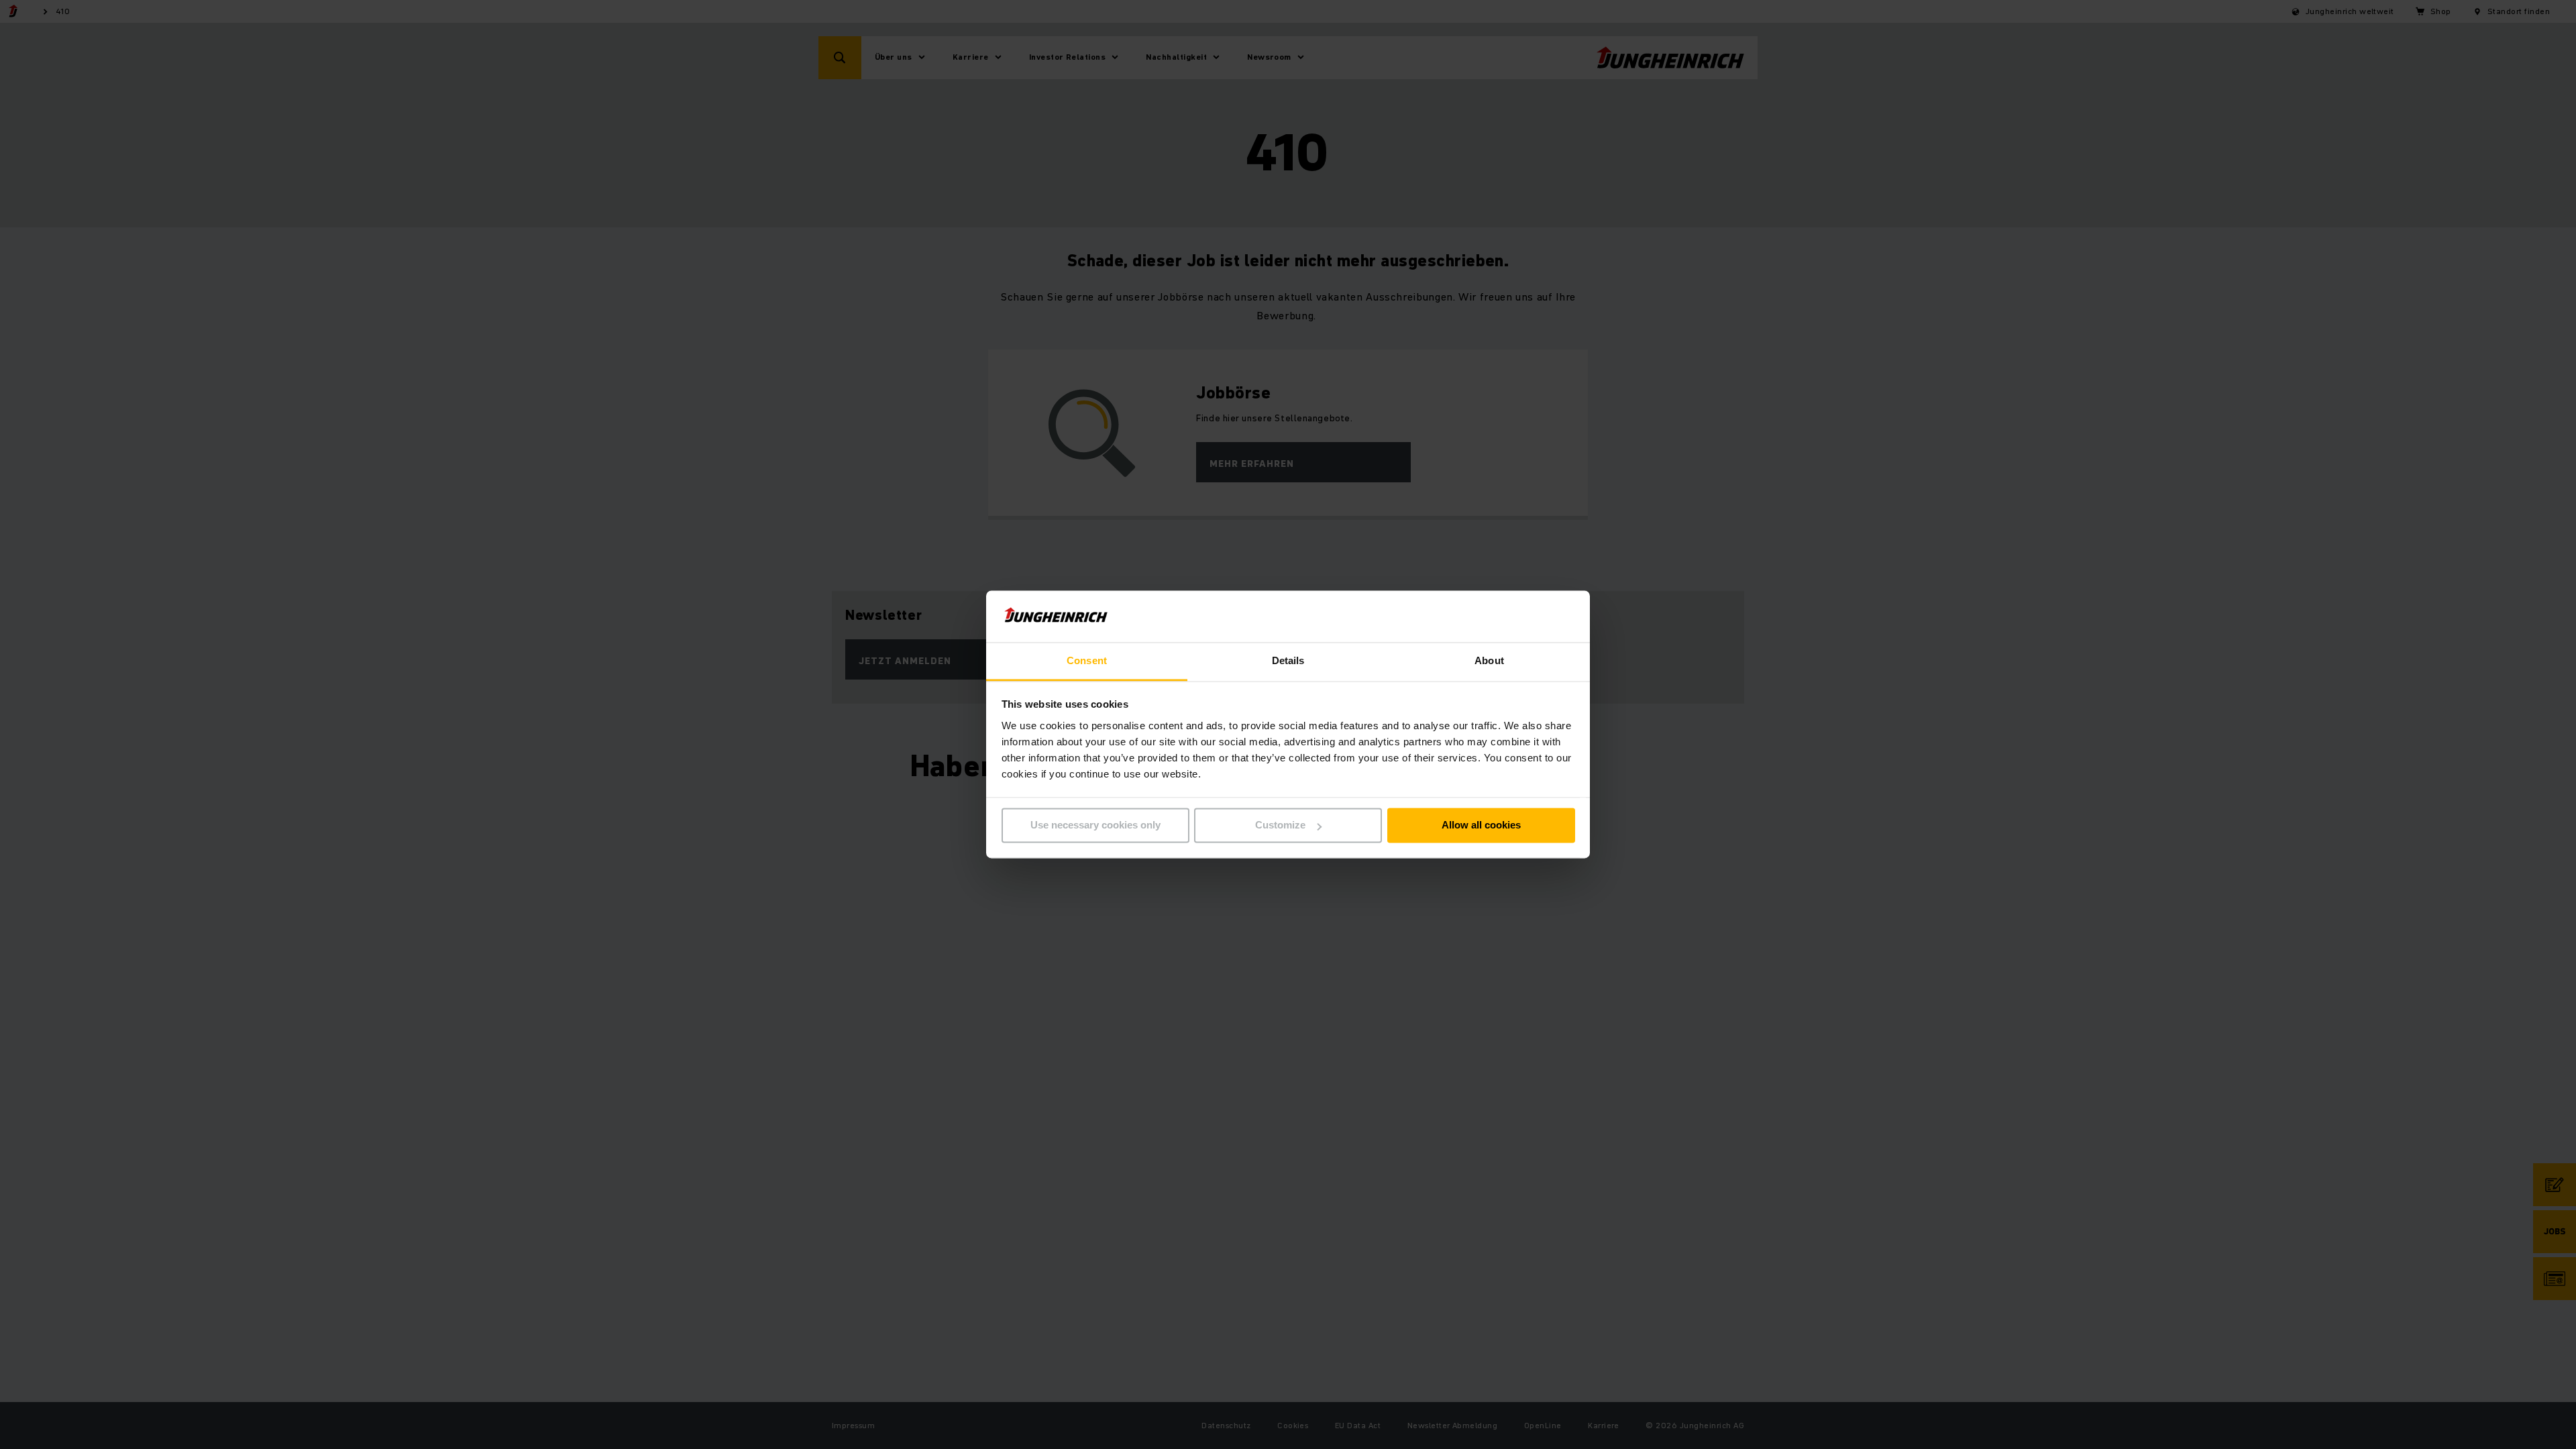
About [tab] (1489, 660)
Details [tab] (1288, 660)
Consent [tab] (1087, 660)
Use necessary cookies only (1095, 825)
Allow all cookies (1481, 825)
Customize (1280, 825)
